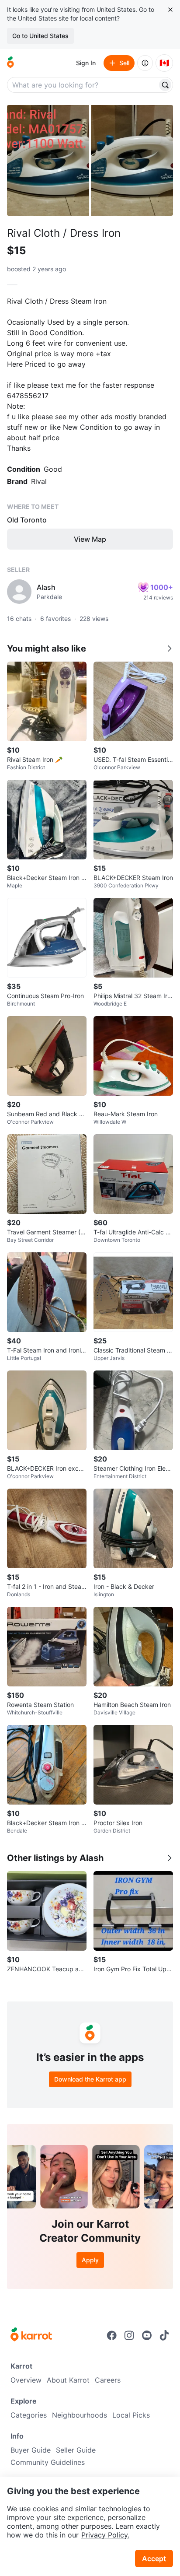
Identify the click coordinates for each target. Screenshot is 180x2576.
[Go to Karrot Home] (31, 2335)
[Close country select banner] (170, 10)
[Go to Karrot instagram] (129, 2335)
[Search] (165, 85)
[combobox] (83, 85)
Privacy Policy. (105, 2535)
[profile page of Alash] (19, 592)
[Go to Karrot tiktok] (164, 2335)
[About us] (145, 63)
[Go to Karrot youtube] (147, 2335)
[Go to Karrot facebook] (112, 2335)
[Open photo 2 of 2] (132, 160)
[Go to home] (10, 63)
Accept (154, 2558)
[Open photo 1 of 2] (48, 160)
